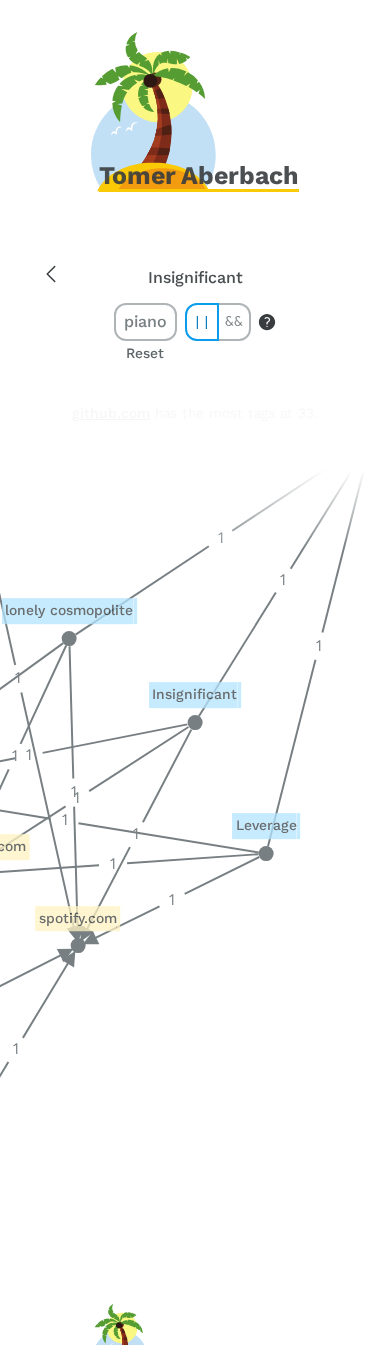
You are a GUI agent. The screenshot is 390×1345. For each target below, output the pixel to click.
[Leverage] (266, 853)
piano (145, 321)
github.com (111, 413)
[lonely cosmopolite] (69, 638)
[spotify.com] (78, 946)
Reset (145, 353)
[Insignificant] (194, 722)
